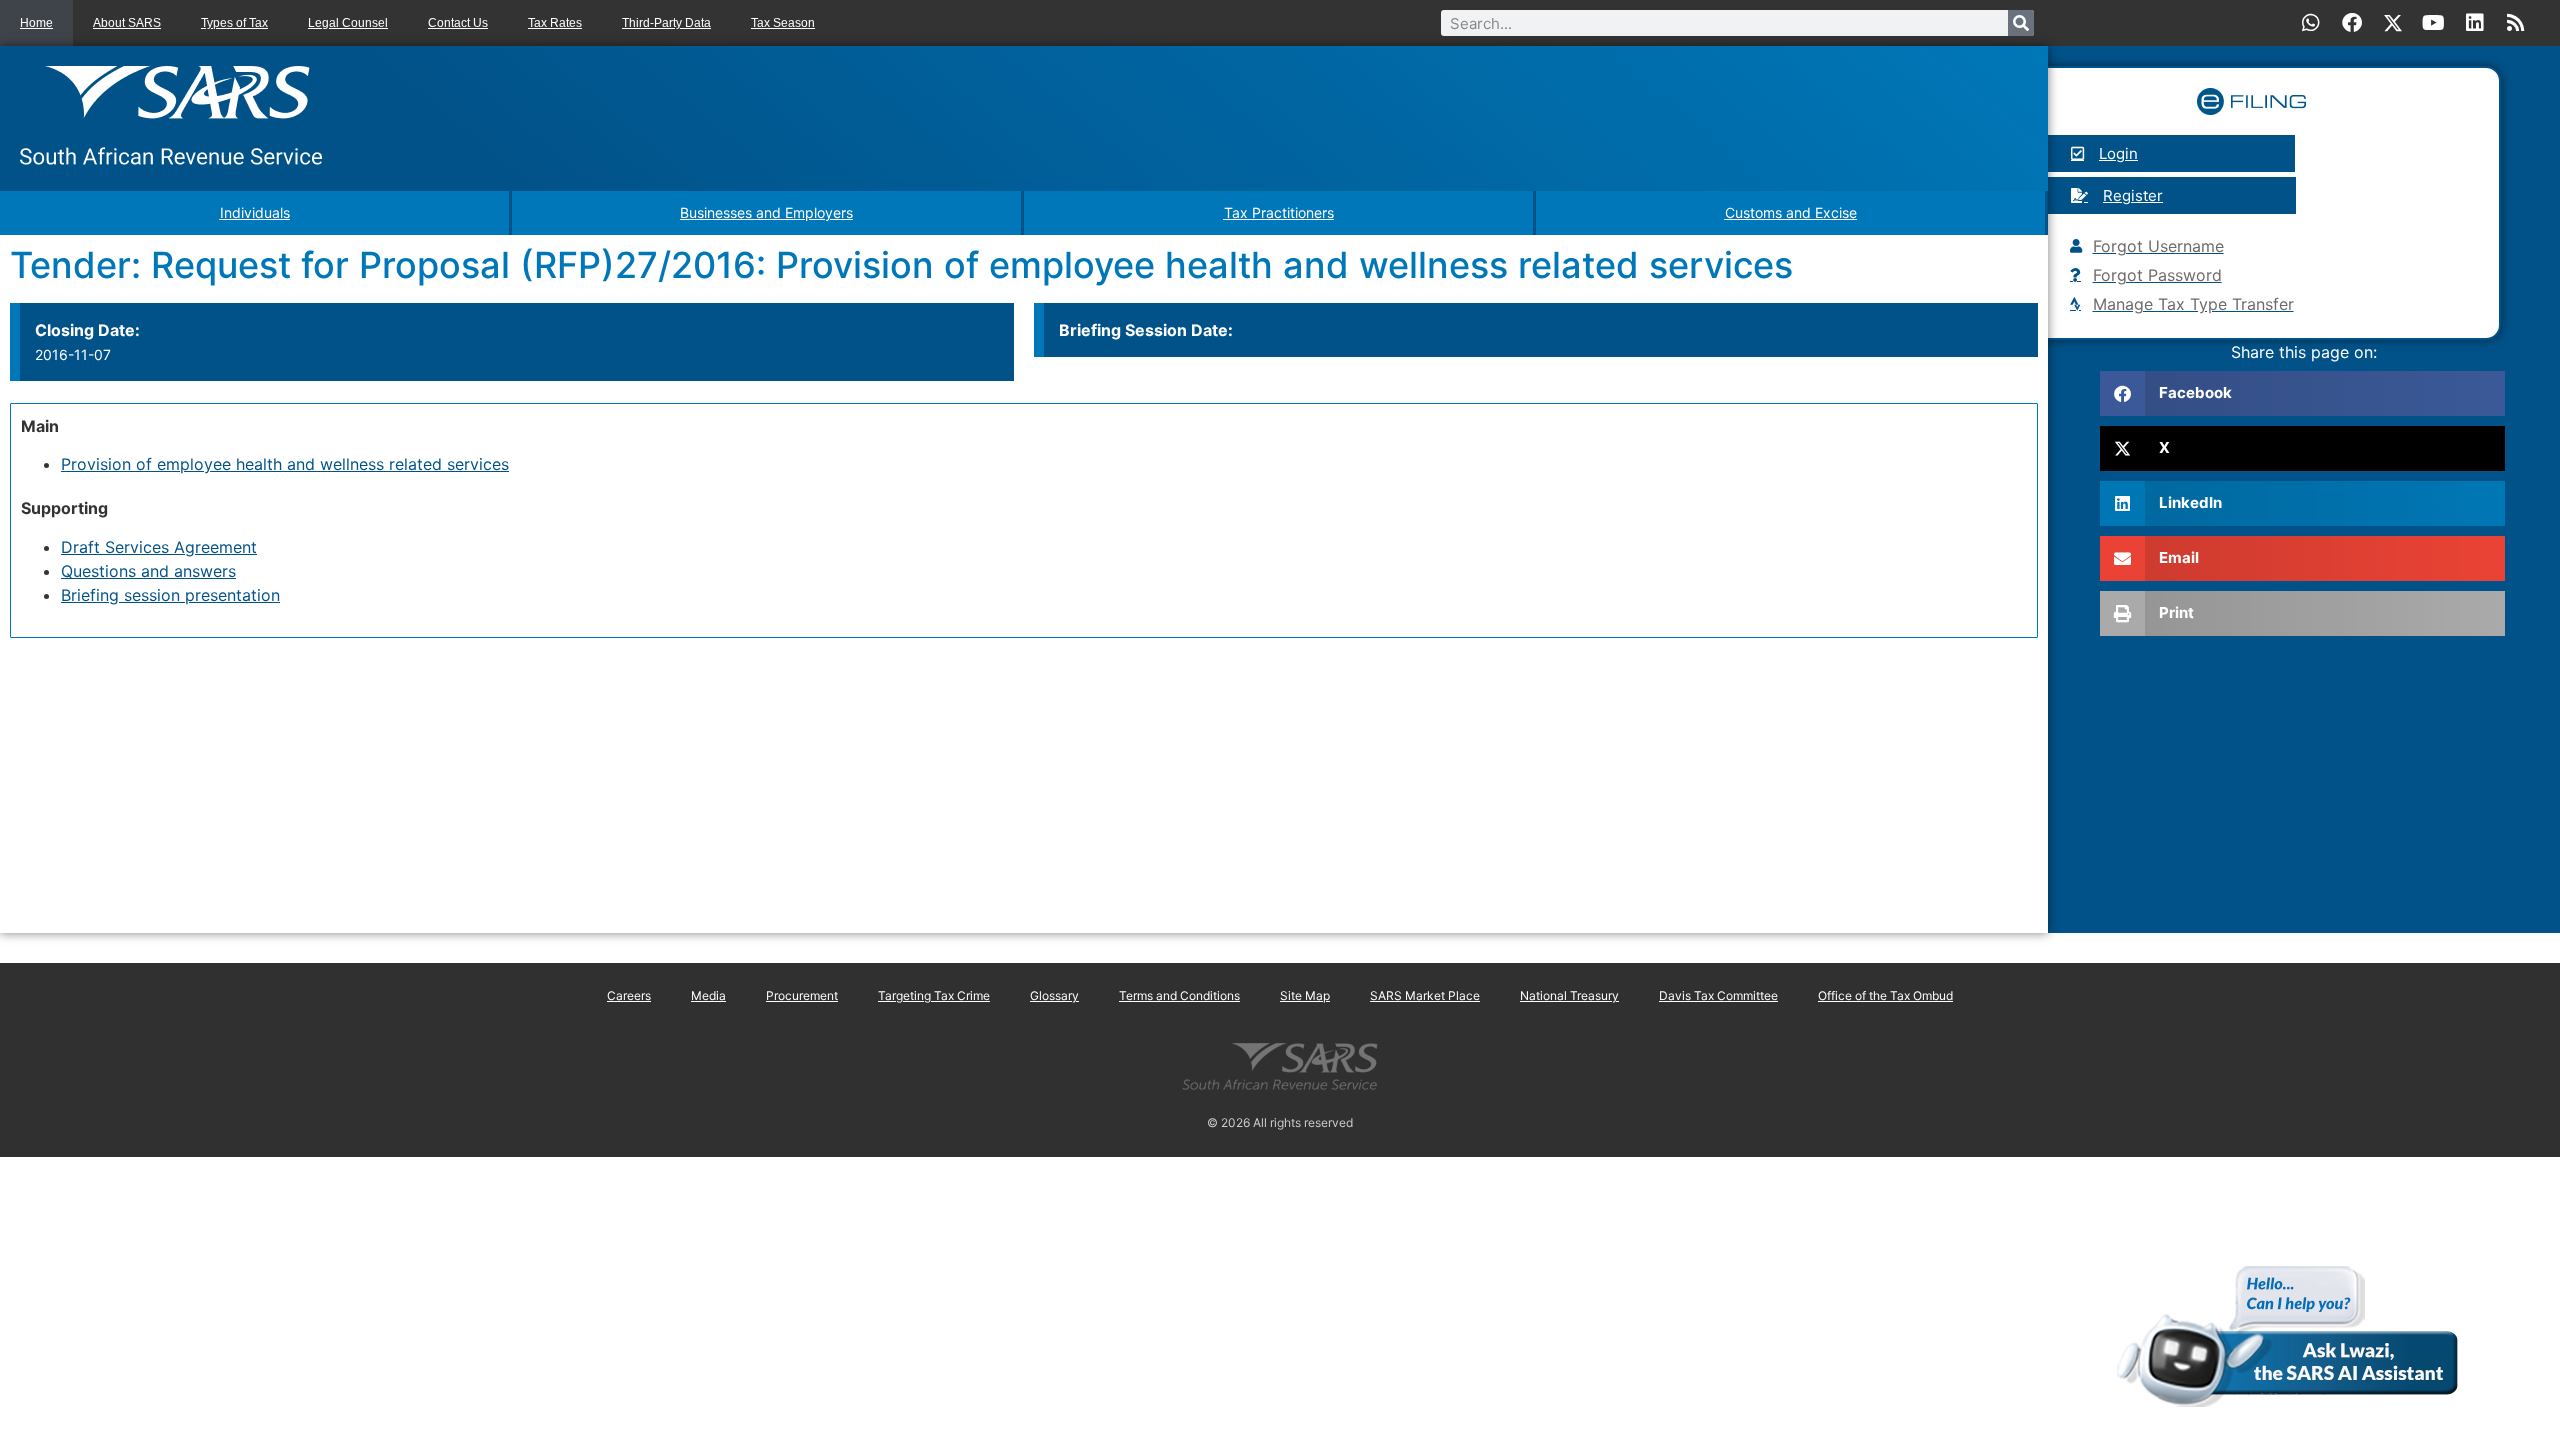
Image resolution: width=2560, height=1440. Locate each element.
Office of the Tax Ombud (1885, 995)
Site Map (1305, 995)
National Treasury (1569, 995)
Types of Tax (234, 23)
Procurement (802, 995)
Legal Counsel (348, 23)
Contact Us (458, 23)
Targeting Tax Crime (934, 995)
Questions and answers (148, 571)
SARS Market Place (1425, 995)
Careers (629, 995)
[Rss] (2516, 23)
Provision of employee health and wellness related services (285, 464)
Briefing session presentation (170, 595)
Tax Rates (555, 23)
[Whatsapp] (2311, 23)
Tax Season (783, 23)
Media (708, 995)
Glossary (1054, 995)
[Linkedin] (2475, 23)
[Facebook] (2352, 23)
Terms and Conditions (1179, 995)
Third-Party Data (666, 23)
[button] (2302, 393)
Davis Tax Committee (1718, 995)
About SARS (127, 23)
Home (36, 23)
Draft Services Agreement (159, 547)
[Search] (2021, 23)
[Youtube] (2434, 23)
